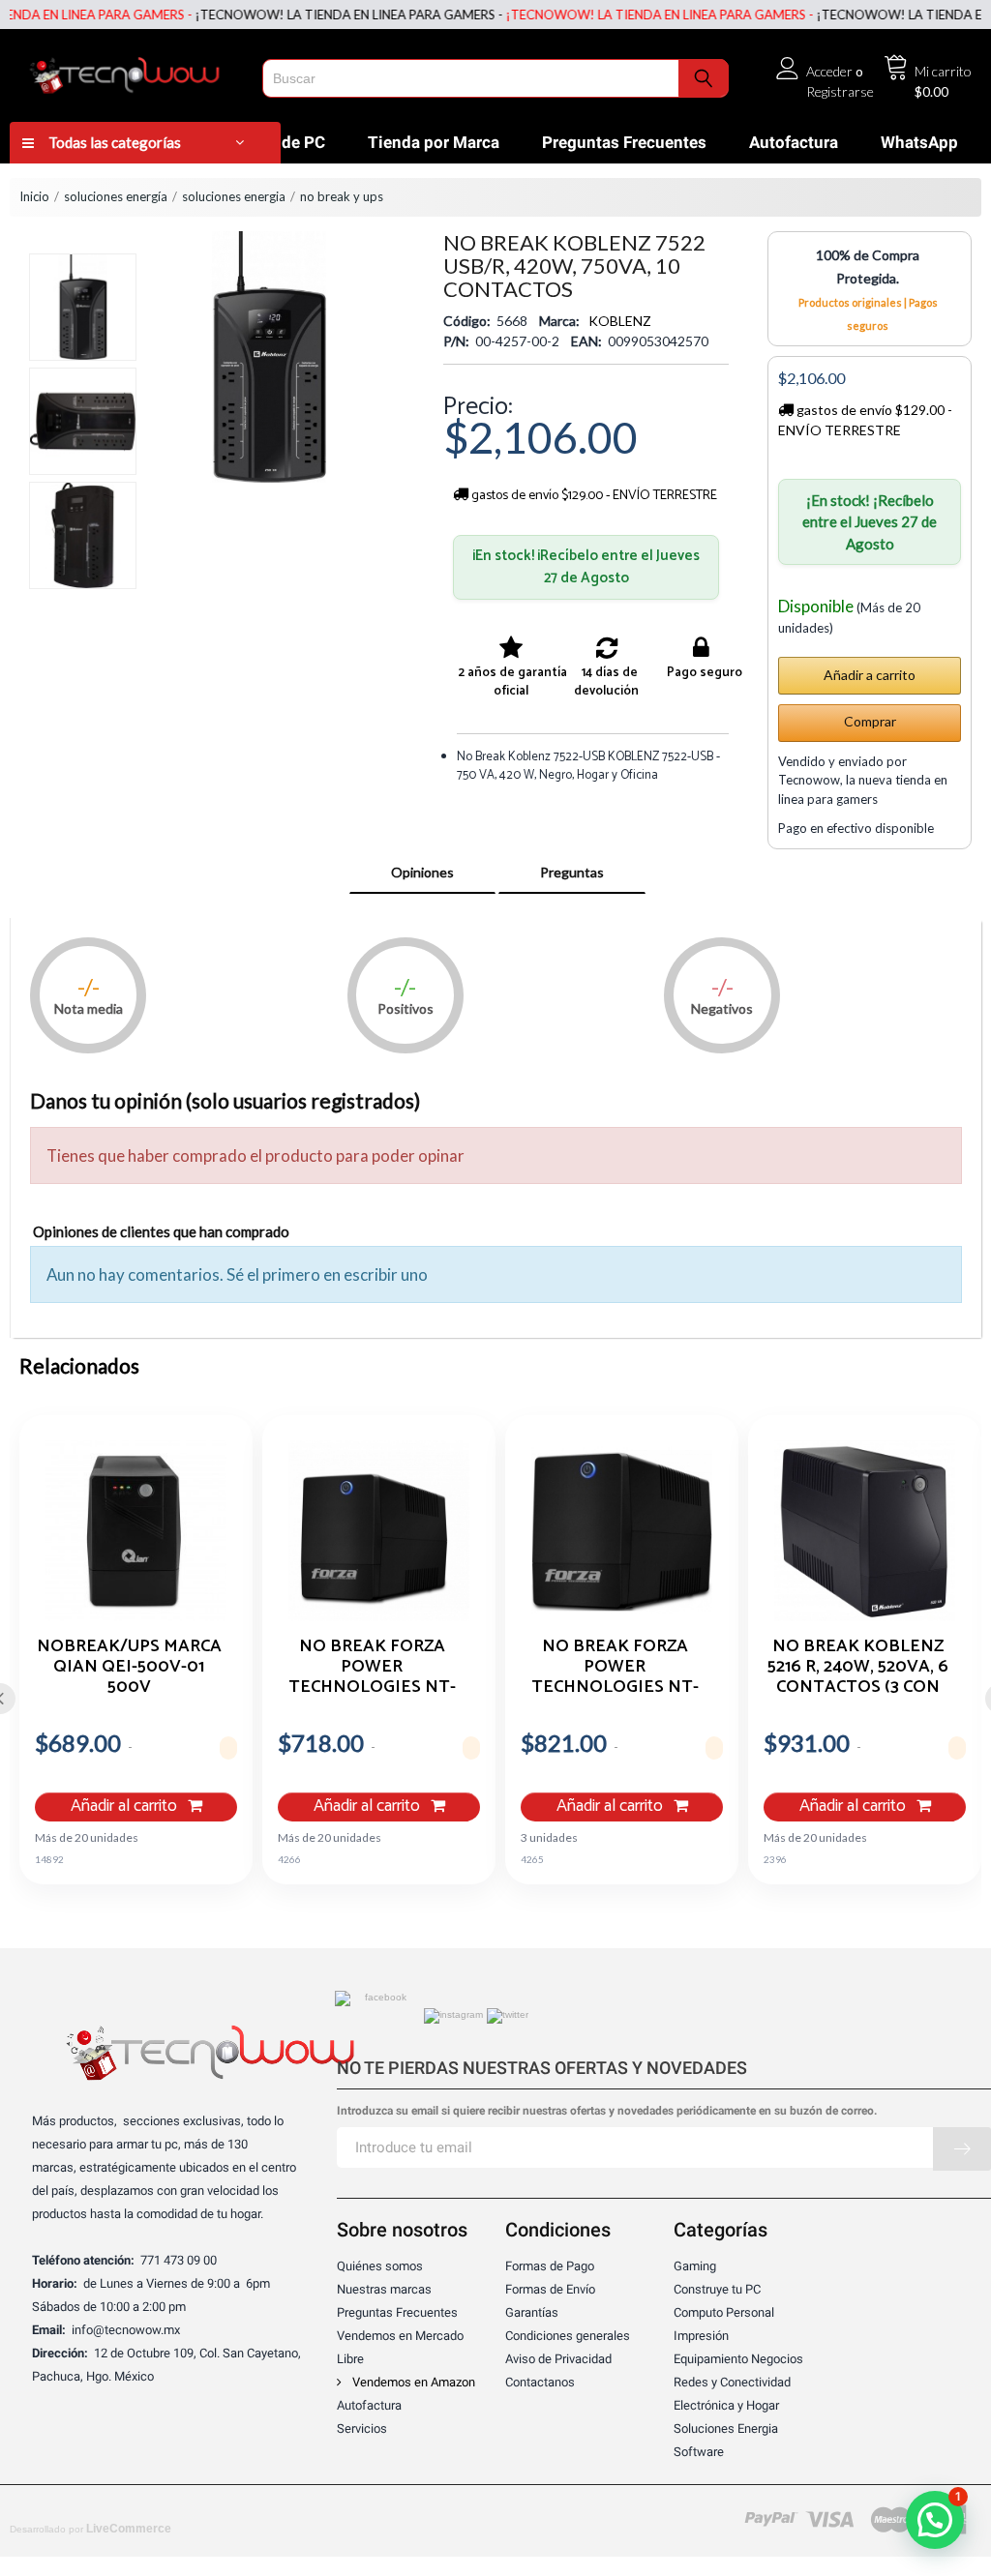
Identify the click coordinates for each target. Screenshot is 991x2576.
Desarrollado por (90, 2529)
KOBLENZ (620, 321)
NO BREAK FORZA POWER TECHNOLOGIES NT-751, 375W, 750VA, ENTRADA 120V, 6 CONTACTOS (615, 1666)
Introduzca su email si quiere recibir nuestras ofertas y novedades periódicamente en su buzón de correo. (607, 2111)
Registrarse (840, 91)
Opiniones (422, 872)
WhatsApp (919, 142)
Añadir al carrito (126, 1806)
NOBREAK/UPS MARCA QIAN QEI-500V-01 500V (129, 1666)
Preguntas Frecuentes (624, 142)
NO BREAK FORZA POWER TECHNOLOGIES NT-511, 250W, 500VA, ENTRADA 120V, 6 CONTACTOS (372, 1666)
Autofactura (794, 142)
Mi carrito (943, 71)
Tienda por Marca (434, 142)
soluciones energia (234, 196)
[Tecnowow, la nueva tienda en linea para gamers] (131, 72)
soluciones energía (116, 196)
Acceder (829, 71)
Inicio (34, 196)
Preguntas (572, 872)
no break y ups (342, 196)
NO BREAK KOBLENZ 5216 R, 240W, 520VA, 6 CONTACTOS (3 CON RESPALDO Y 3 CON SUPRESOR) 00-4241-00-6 (858, 1666)
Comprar (870, 721)
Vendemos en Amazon (412, 2382)
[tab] (422, 873)
